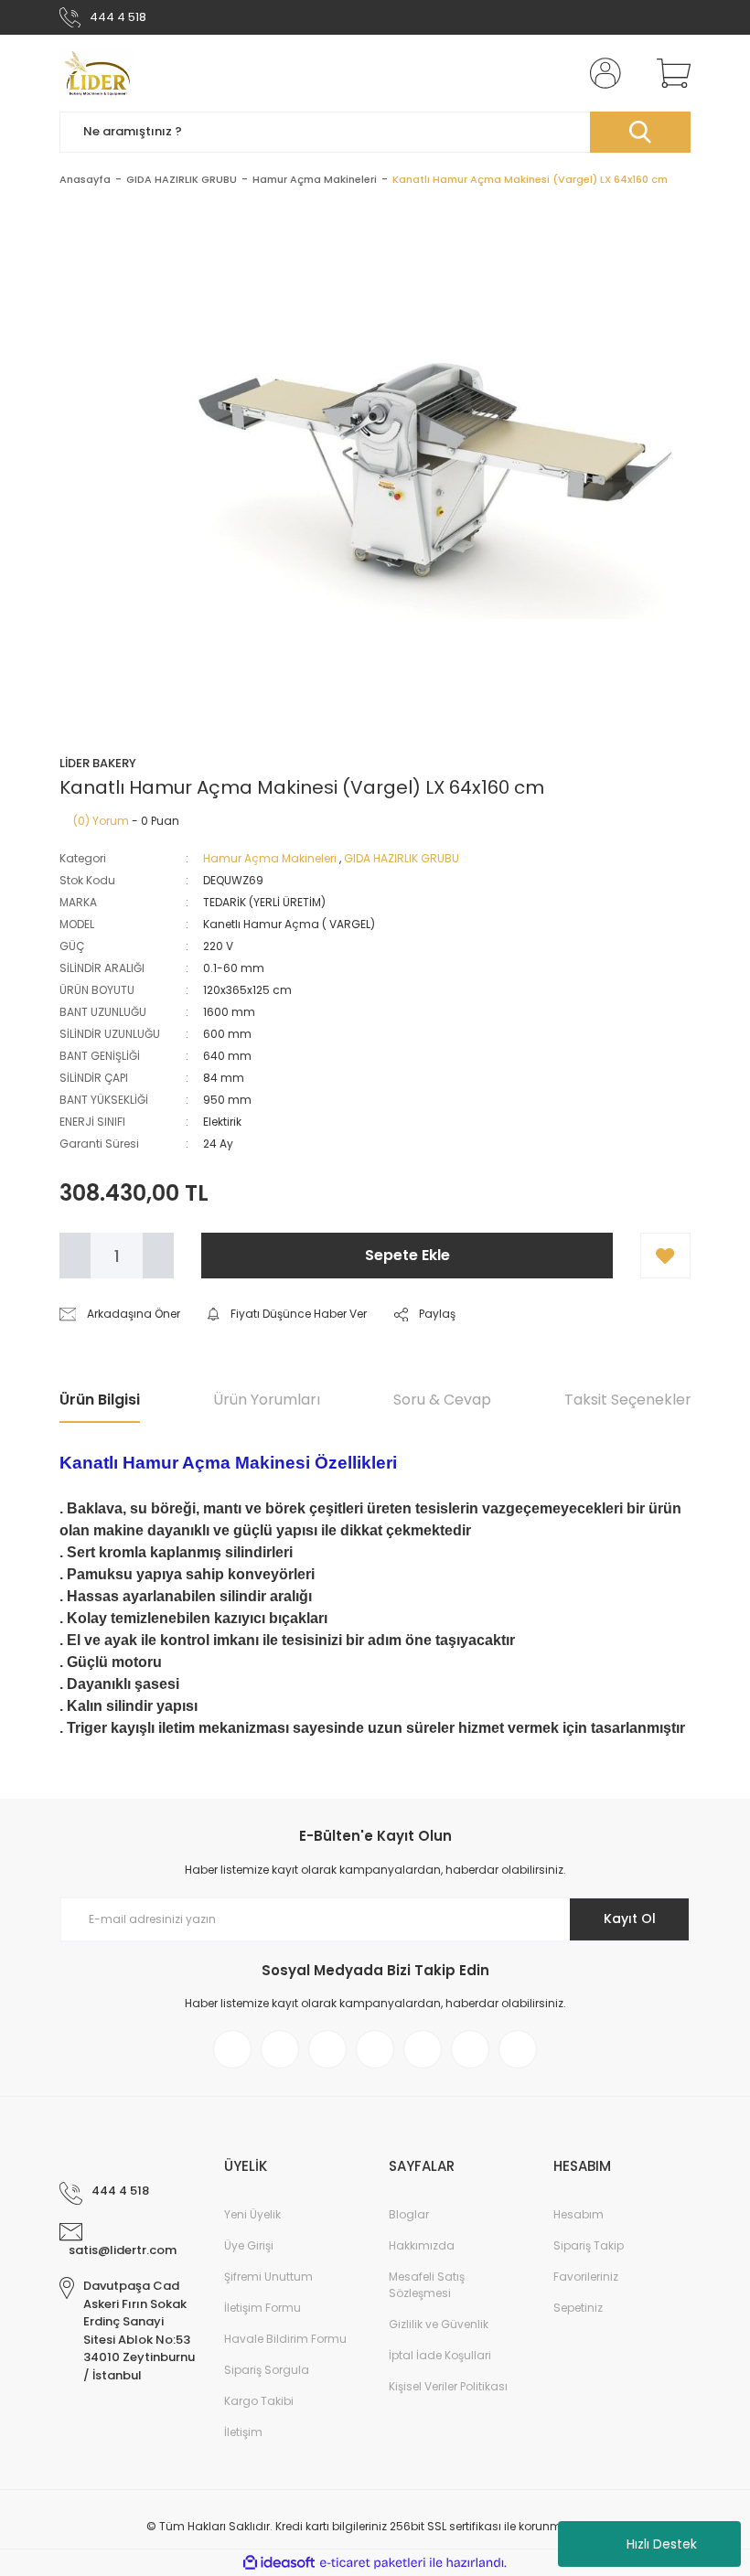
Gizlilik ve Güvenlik (439, 2324)
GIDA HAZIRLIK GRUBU (402, 858)
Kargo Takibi (259, 2401)
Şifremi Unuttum (268, 2277)
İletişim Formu (262, 2308)
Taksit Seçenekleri (629, 1400)
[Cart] (670, 73)
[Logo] (97, 73)
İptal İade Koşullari (440, 2355)
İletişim (243, 2432)
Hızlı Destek (662, 2544)
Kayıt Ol (630, 1919)
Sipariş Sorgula (267, 2370)
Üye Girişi (249, 2245)
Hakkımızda (422, 2245)
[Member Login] (602, 73)
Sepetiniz (578, 2308)
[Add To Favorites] (665, 1256)
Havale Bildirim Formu (285, 2339)
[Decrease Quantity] (75, 1256)
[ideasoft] (279, 2563)
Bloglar (409, 2214)
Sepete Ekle (407, 1255)
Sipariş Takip (589, 2245)
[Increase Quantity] (158, 1256)
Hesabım (579, 2214)
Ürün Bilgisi (100, 1400)
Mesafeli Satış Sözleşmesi (427, 2285)
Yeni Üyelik (252, 2214)
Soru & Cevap (442, 1400)
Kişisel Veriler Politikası (448, 2386)
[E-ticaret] (373, 2563)
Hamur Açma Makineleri (270, 858)
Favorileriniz (586, 2277)
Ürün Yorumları (267, 1400)
